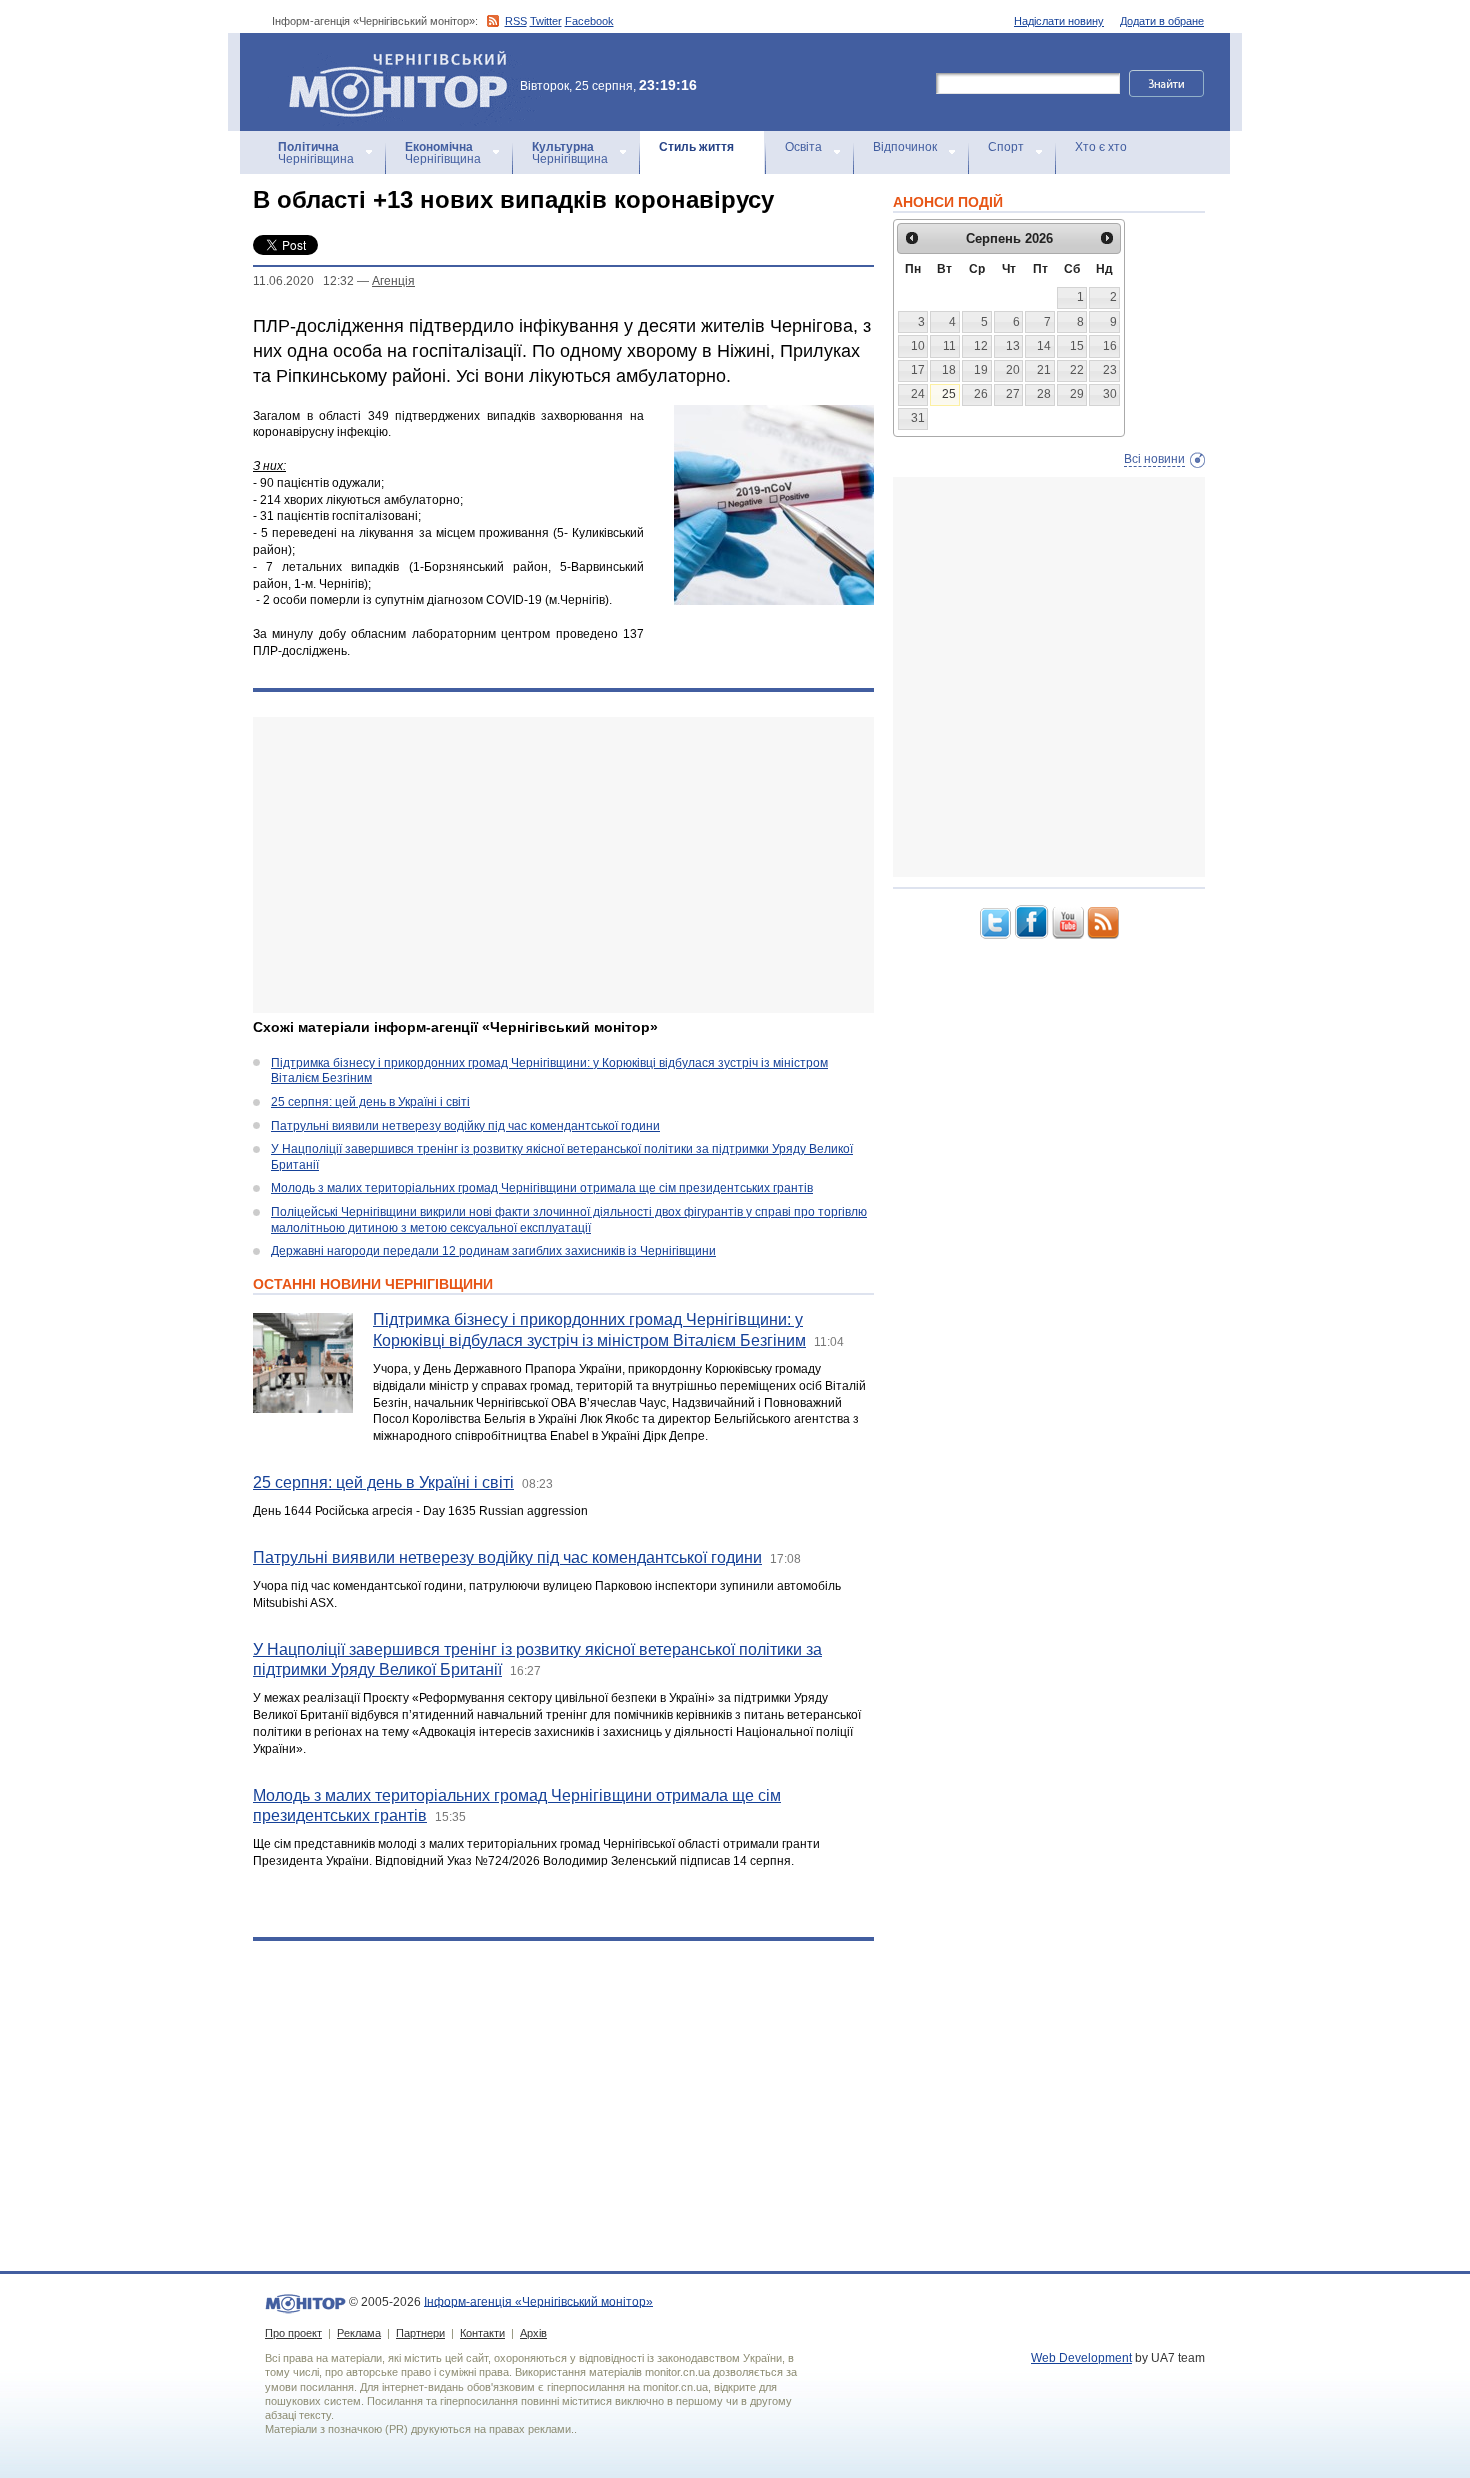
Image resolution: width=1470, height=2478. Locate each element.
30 (1110, 394)
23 (1110, 370)
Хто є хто (1101, 147)
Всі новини (1154, 459)
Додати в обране (1162, 21)
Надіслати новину (1059, 21)
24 (918, 394)
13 (1013, 346)
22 (1077, 370)
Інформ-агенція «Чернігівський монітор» (388, 59)
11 (949, 346)
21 (1044, 370)
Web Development (1081, 2358)
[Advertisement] (563, 865)
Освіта (803, 147)
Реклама (359, 2333)
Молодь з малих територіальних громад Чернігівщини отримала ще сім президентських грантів (542, 1188)
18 (949, 370)
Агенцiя (393, 281)
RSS (516, 21)
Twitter (546, 21)
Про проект (293, 2333)
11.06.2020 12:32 (303, 281)
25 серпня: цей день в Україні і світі (370, 1102)
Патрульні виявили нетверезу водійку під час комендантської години (465, 1126)
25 (949, 394)
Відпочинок (905, 147)
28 (1044, 394)
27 (1013, 394)
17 (918, 370)
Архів (533, 2333)
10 (918, 346)
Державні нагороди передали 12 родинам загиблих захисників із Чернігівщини (493, 1251)
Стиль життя (696, 147)
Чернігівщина (316, 153)
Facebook (589, 21)
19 (981, 370)
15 (1077, 346)
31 (918, 418)
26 (981, 394)
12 (981, 346)
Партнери (420, 2333)
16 (1110, 346)
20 (1013, 370)
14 (1044, 346)
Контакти (482, 2333)
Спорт (1006, 147)
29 (1077, 394)
